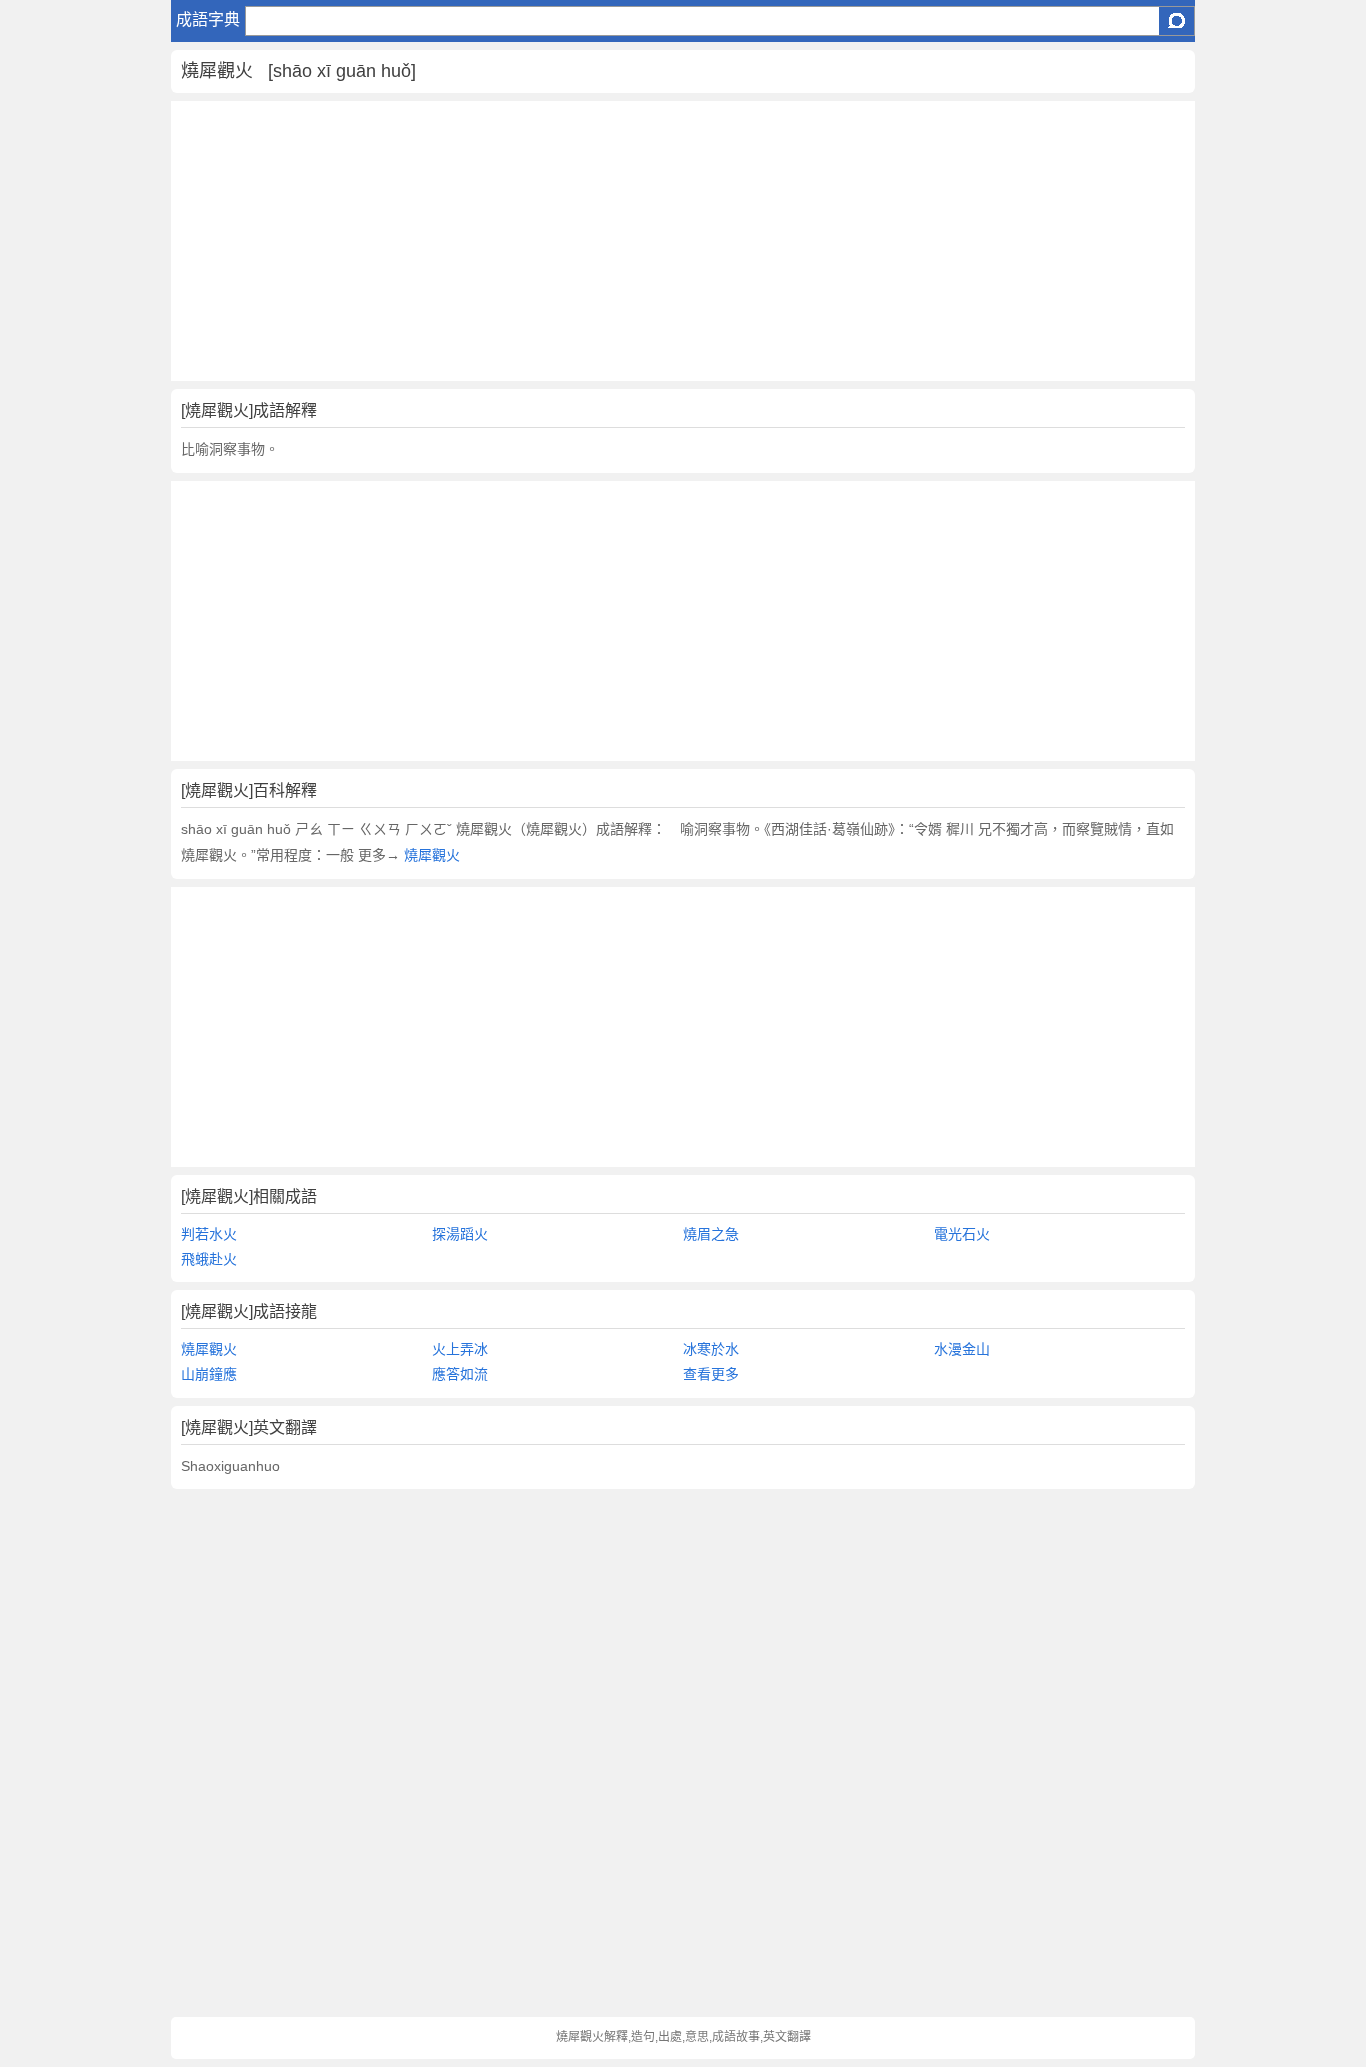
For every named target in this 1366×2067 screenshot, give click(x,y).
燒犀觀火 (430, 855)
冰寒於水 (711, 1349)
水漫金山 (962, 1349)
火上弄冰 (460, 1349)
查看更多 (711, 1374)
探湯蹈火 (460, 1234)
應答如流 (460, 1374)
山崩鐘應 (209, 1374)
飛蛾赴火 (209, 1259)
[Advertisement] (683, 241)
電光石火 (962, 1234)
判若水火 (209, 1234)
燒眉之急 (711, 1234)
